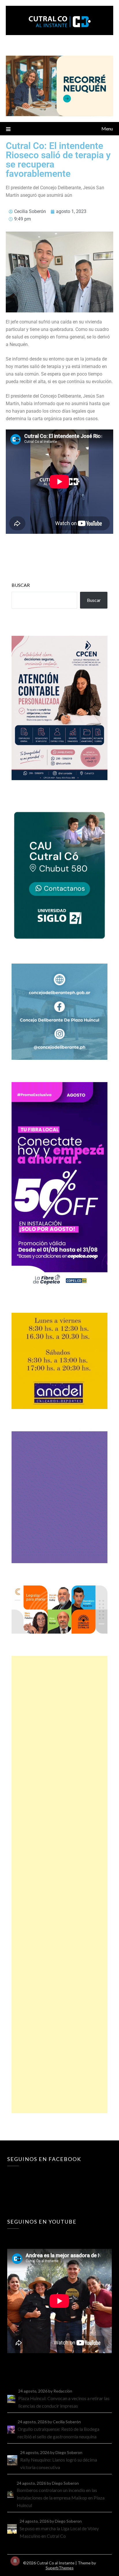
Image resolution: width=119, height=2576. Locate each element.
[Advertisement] (59, 1885)
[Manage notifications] (15, 2561)
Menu (107, 129)
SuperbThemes (60, 2568)
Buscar (21, 585)
